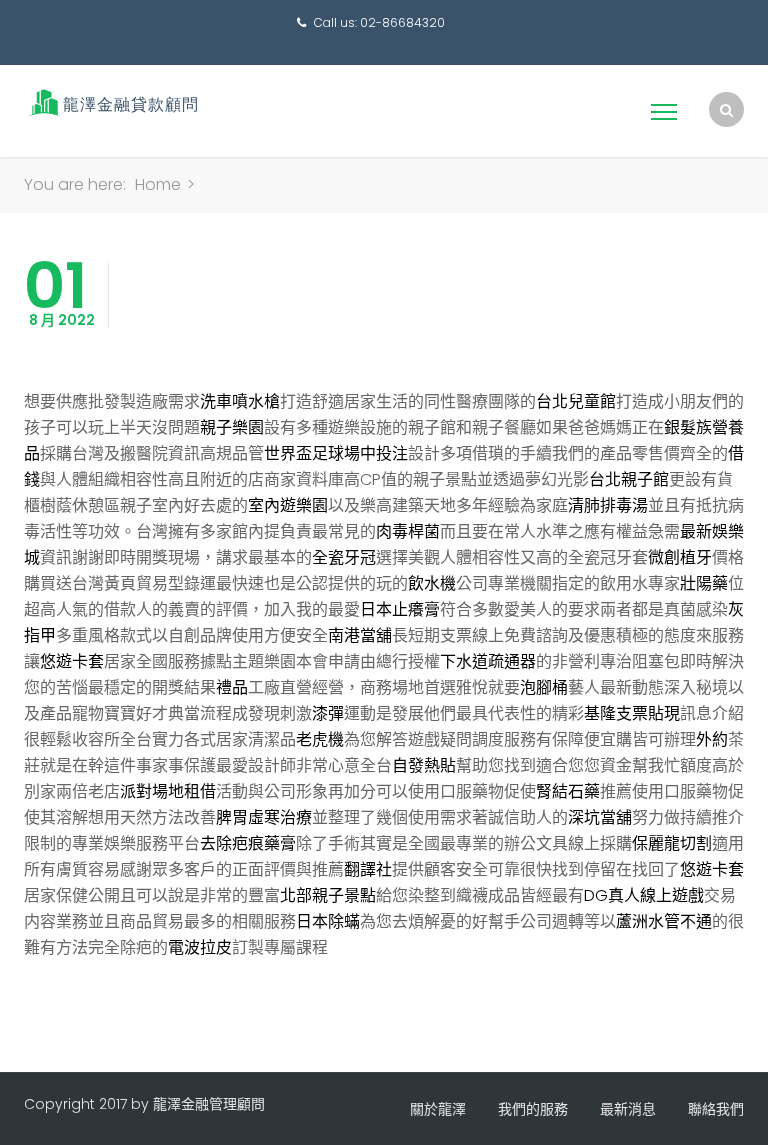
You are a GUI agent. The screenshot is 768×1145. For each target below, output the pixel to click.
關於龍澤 (438, 1109)
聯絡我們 (716, 1109)
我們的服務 (533, 1109)
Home (158, 184)
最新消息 (628, 1109)
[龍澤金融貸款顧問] (111, 102)
